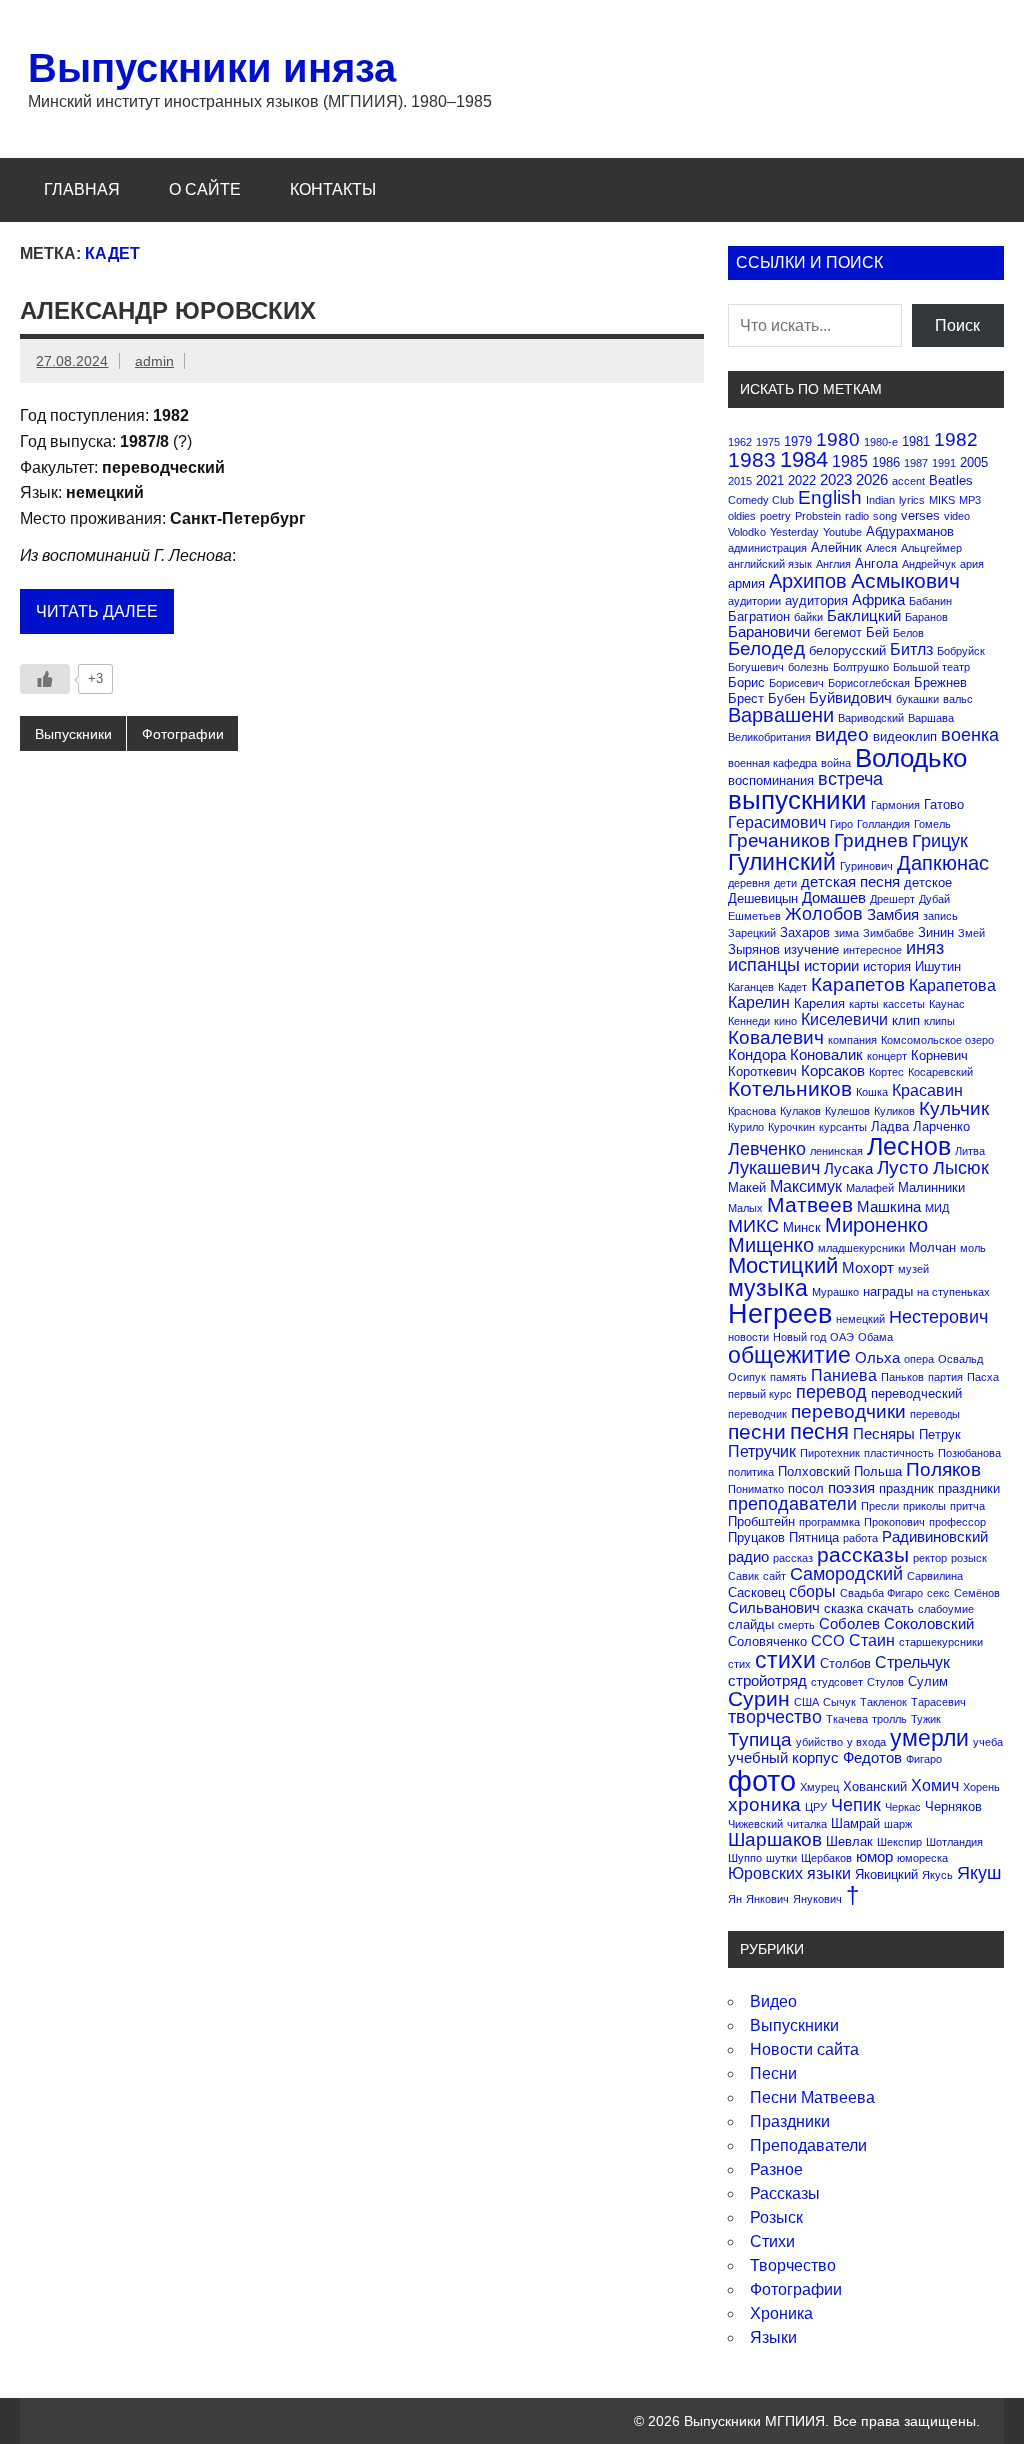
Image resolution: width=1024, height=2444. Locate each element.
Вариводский (871, 718)
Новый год (799, 1337)
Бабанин (930, 601)
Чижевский (755, 1824)
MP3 (970, 500)
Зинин (936, 932)
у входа (866, 1742)
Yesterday (794, 532)
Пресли (880, 1506)
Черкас (903, 1807)
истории (831, 965)
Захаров (805, 932)
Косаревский (940, 1072)
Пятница (814, 1537)
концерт (887, 1056)
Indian (880, 500)
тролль (889, 1719)
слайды (751, 1624)
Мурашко (835, 1292)
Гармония (895, 805)
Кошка (872, 1092)
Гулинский (782, 862)
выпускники (797, 800)
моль (973, 1248)
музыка (768, 1288)
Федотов (872, 1757)
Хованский (875, 1786)
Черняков (953, 1806)
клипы (939, 1021)
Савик (743, 1576)
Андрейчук (929, 564)
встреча (850, 779)
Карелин (759, 1002)
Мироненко (876, 1225)
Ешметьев (754, 916)
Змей (971, 933)
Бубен (786, 698)
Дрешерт (892, 899)
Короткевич (762, 1071)
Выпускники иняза (212, 68)
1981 (916, 441)
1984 (804, 459)
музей (913, 1269)
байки (808, 617)
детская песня (850, 881)
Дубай (934, 899)
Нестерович (938, 1317)
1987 (916, 463)
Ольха (877, 1357)
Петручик (762, 1451)
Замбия (893, 914)
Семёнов (977, 1593)
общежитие (789, 1355)
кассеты (904, 1004)
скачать (890, 1608)
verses (920, 515)
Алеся (881, 548)
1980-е (881, 442)
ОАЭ (842, 1337)
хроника (764, 1804)
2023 (836, 479)
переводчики (848, 1411)
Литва (970, 1151)
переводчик (757, 1414)
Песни (773, 2073)
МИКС (753, 1226)
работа (860, 1538)
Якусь (937, 1875)
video (957, 516)
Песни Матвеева (812, 2097)
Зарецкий (752, 933)
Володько (911, 758)
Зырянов (754, 949)
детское (928, 882)
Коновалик (826, 1054)
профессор (957, 1522)
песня (819, 1431)
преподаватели (792, 1504)
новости (748, 1337)
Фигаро (924, 1759)
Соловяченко (767, 1641)
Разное (776, 2169)
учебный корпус (783, 1757)
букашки (917, 699)
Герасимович (777, 822)
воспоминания (771, 780)
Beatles (951, 480)
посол (806, 1488)
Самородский (846, 1574)
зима (846, 933)
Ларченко (941, 1126)
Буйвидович (850, 697)
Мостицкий (783, 1265)
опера (919, 1359)
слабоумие (946, 1609)
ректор (930, 1558)
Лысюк (961, 1168)
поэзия (851, 1487)
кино (785, 1021)
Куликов (894, 1111)
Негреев (780, 1313)
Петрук (940, 1434)
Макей (747, 1187)
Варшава (931, 718)
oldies (742, 516)
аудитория (816, 600)
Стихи (772, 2241)
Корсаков (833, 1070)
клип (906, 1020)
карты (864, 1004)
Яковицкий (886, 1874)
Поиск (957, 325)
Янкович (767, 1899)
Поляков (943, 1469)
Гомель (932, 824)
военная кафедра (772, 763)
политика (751, 1472)
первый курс (760, 1394)
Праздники (790, 2121)
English (830, 497)
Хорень (981, 1787)
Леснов (909, 1146)
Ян (735, 1899)
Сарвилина (935, 1576)
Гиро (841, 824)
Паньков (902, 1377)
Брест (746, 698)
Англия (833, 564)
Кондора (757, 1054)
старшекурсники (941, 1642)
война (836, 763)
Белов (908, 633)
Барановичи (769, 631)
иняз (925, 948)
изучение (811, 949)
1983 (752, 459)
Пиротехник (830, 1453)
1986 (886, 462)
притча (967, 1506)
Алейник (836, 547)
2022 (802, 480)
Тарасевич (938, 1702)
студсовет (837, 1682)
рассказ (793, 1558)
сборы (812, 1591)
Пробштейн (761, 1521)
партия (945, 1377)
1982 (956, 439)
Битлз (911, 649)
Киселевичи (844, 1019)
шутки (781, 1858)
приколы (924, 1506)
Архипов (808, 581)
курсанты (843, 1127)
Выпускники (73, 734)
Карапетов (858, 984)
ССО (828, 1640)
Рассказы (785, 2193)
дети (785, 883)
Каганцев (751, 987)
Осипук (747, 1377)
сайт (774, 1576)
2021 (770, 480)
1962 (740, 442)
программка (829, 1522)
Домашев (834, 897)
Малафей (870, 1188)
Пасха (983, 1377)
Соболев (849, 1623)
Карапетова (952, 985)
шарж (898, 1824)
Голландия (883, 824)
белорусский (847, 650)
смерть (796, 1625)
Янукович (817, 1899)
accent (908, 481)
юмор (874, 1856)
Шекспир (899, 1842)
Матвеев (810, 1204)
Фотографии (183, 734)
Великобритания (769, 737)
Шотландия (954, 1842)
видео (842, 734)
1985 (850, 461)
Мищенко (771, 1245)
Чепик (856, 1805)
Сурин (759, 1698)
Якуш (979, 1873)
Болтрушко (861, 667)
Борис (746, 682)
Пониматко (756, 1489)
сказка (843, 1608)
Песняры (884, 1433)
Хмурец (819, 1787)
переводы (935, 1414)
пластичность (899, 1453)
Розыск (776, 2217)
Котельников (790, 1088)
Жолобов (824, 914)
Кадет (792, 987)
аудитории (754, 601)
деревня (749, 883)
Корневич (939, 1055)
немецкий (860, 1319)
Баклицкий (864, 615)
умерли (929, 1738)
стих (739, 1664)
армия (746, 583)
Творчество (793, 2265)
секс (938, 1593)
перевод (831, 1392)
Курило (746, 1127)
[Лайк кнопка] (45, 679)
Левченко (767, 1149)
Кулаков (800, 1111)
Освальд (960, 1359)
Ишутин (938, 966)
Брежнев (940, 682)
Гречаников (779, 840)
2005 (974, 462)
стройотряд (767, 1680)
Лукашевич (774, 1168)
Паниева (844, 1375)
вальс (958, 699)
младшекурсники (861, 1248)
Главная (82, 189)
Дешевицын (763, 898)
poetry (775, 516)
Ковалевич (776, 1037)
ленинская (836, 1151)
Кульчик (954, 1108)
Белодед (766, 648)
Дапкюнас (943, 863)
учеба (988, 1742)
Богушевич (756, 667)
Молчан (932, 1247)
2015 (740, 481)
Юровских (765, 1873)
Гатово (944, 804)
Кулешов (847, 1111)
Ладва (890, 1126)
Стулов (885, 1682)
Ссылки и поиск (809, 262)
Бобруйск (961, 651)
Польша (878, 1471)
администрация (767, 548)
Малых (745, 1208)
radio (857, 516)
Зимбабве (888, 933)
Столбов (845, 1663)
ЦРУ (816, 1807)
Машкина (889, 1206)
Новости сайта (804, 2049)
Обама (875, 1337)
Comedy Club (761, 500)
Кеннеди (749, 1021)
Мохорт (868, 1267)
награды (888, 1291)
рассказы (863, 1554)
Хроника (781, 2313)
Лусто (903, 1167)
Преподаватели (808, 2145)
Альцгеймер (931, 548)
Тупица (760, 1739)
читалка (807, 1824)
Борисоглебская (869, 683)
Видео (773, 2001)
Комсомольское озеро (937, 1040)
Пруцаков (756, 1537)
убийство (819, 1742)
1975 (768, 442)
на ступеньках (953, 1292)
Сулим (928, 1681)
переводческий (916, 1393)
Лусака (848, 1168)
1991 (944, 463)
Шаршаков (775, 1839)
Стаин (872, 1640)
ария (972, 564)
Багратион (759, 616)
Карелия (819, 1003)
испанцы (764, 965)
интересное (872, 950)
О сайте (205, 189)
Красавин (927, 1090)
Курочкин (791, 1127)
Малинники (931, 1187)
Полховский (814, 1471)
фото (762, 1780)
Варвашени (781, 715)
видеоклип (905, 736)
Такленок (883, 1702)
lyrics (912, 500)
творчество (775, 1717)
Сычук (839, 1702)
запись (940, 916)
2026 (872, 479)
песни (757, 1431)
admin (154, 361)
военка (970, 735)
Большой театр (931, 667)
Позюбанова (969, 1453)
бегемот (838, 632)
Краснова (752, 1111)
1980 (838, 439)
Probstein (818, 516)
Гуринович (866, 866)
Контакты (333, 189)
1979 (798, 441)
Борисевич (796, 683)
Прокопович (894, 1522)
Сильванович (774, 1607)
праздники (969, 1488)
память (788, 1377)
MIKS (942, 500)
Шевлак (849, 1841)
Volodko (747, 532)
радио (748, 1556)
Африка (878, 599)
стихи (785, 1660)
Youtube (842, 532)
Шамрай (855, 1823)
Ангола (876, 563)
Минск (802, 1227)
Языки (773, 2337)
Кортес (886, 1072)
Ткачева (847, 1719)
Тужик (926, 1719)
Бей (877, 632)
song (885, 516)
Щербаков (826, 1858)
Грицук (940, 841)
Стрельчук (912, 1662)
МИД (937, 1208)
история (887, 966)
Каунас (947, 1004)
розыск (969, 1558)
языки (829, 1873)
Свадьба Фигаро (881, 1593)
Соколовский (929, 1623)
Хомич (935, 1785)
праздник (906, 1488)
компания (852, 1040)
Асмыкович (905, 580)
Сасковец (756, 1592)
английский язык (770, 564)
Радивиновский (935, 1536)
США (806, 1702)
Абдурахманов (910, 531)
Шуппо (745, 1858)
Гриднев (871, 840)
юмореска (922, 1858)
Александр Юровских (168, 310)
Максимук (806, 1186)
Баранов (926, 617)
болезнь (808, 667)
